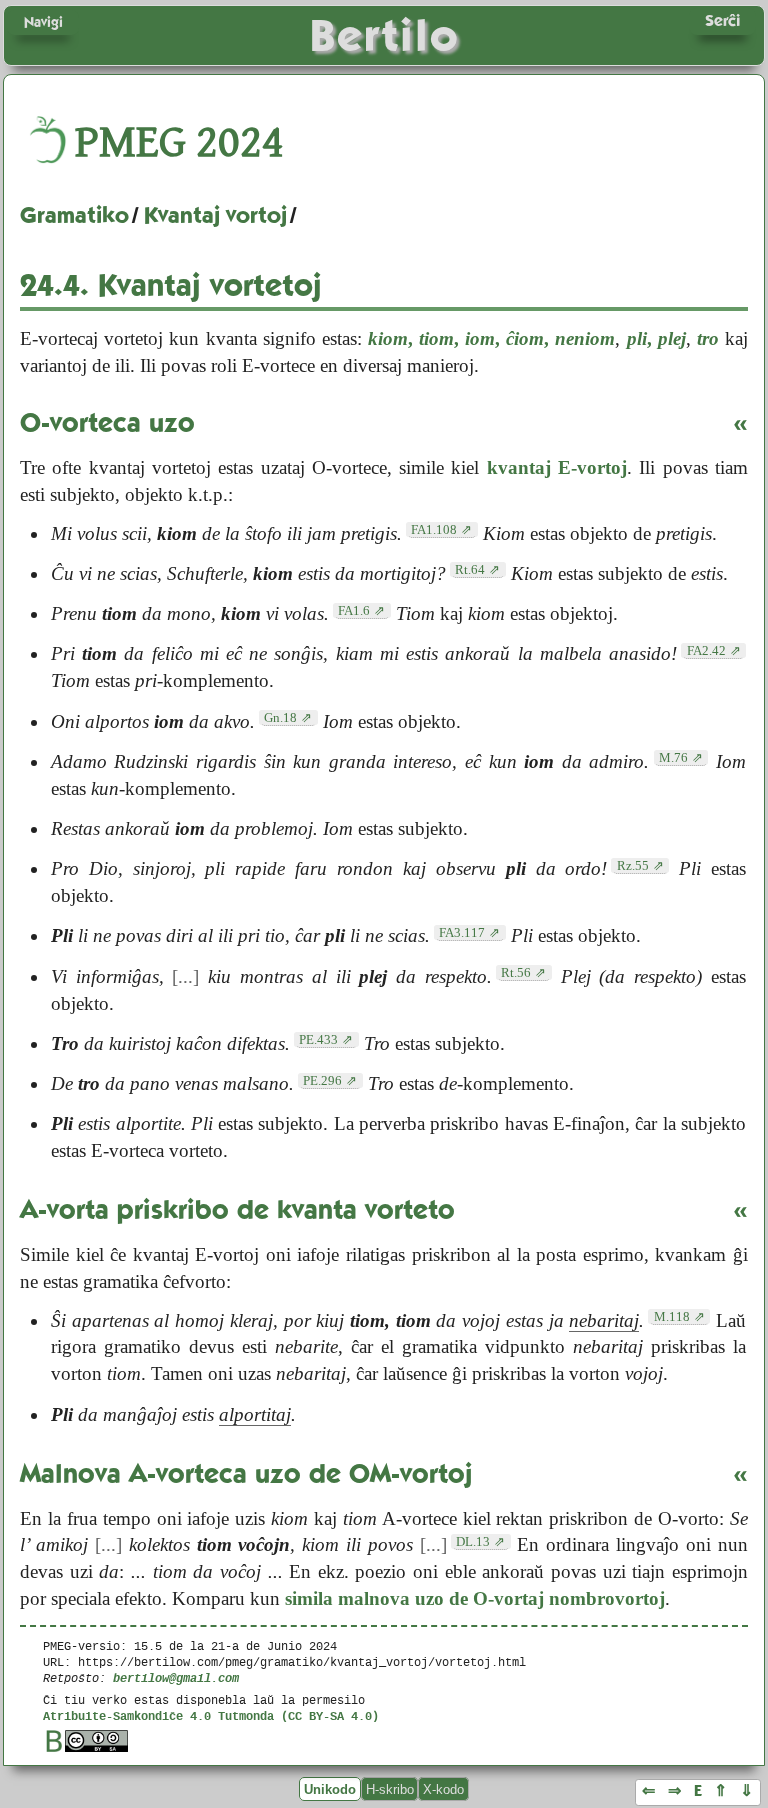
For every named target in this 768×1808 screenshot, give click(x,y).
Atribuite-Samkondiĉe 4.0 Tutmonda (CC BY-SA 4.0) (211, 1715)
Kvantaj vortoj (215, 215)
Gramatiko (74, 215)
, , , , (492, 338)
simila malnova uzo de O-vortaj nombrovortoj (475, 1598)
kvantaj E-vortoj (557, 467)
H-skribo (390, 1788)
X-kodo (443, 1788)
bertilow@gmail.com (176, 1677)
